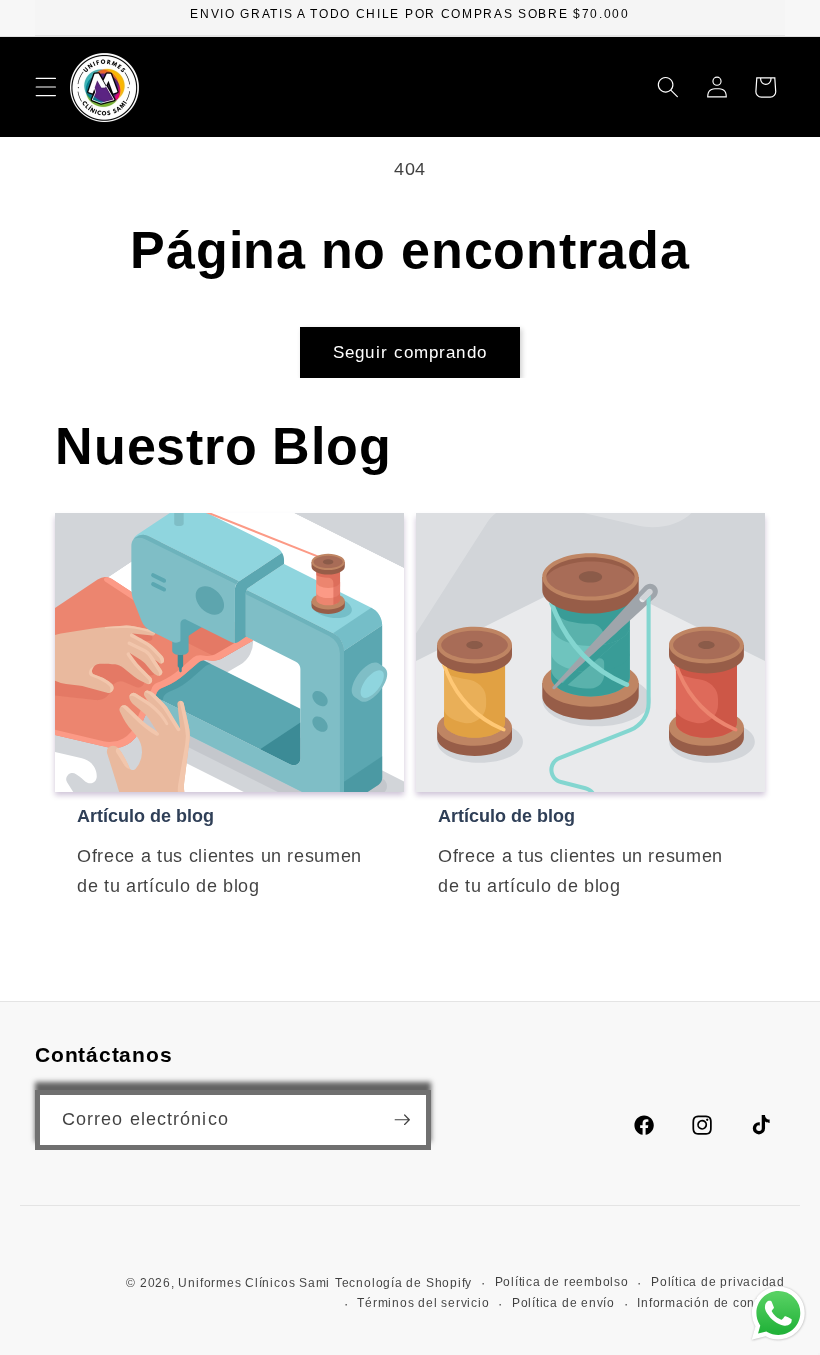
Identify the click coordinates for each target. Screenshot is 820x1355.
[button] (46, 87)
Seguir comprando (410, 352)
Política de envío (563, 1303)
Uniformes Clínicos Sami (254, 1283)
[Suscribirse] (402, 1120)
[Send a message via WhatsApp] (778, 1313)
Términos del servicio (423, 1303)
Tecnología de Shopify (403, 1283)
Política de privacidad (718, 1282)
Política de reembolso (562, 1282)
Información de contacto (711, 1303)
